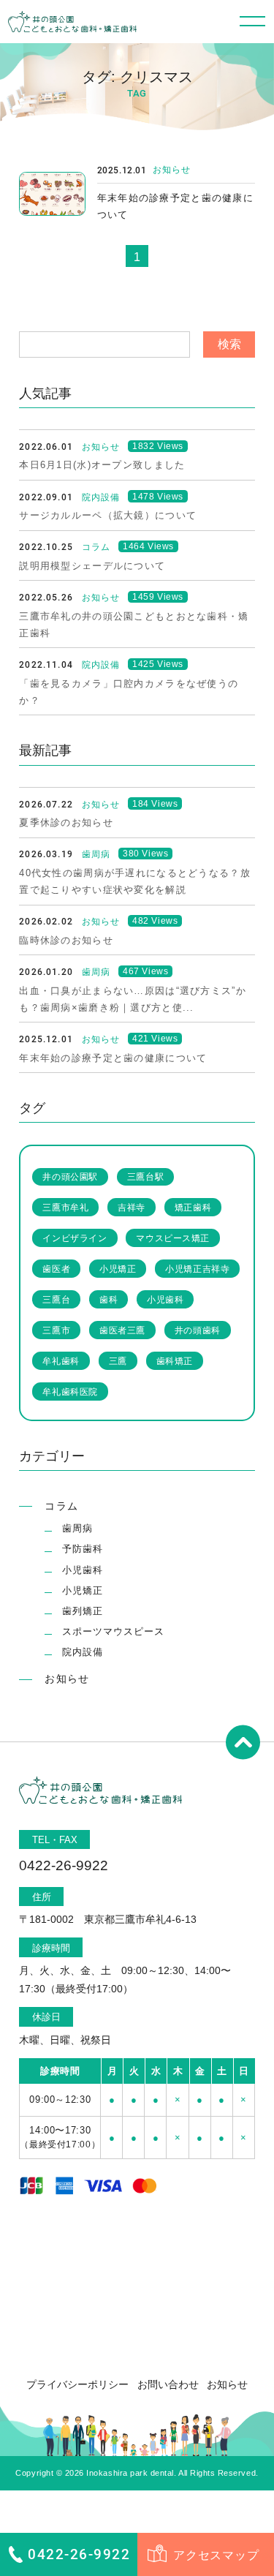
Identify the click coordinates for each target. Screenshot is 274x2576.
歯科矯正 (175, 1361)
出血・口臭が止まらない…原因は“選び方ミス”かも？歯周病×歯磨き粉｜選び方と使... (133, 999)
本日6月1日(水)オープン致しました (102, 465)
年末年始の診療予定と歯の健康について (175, 206)
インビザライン (75, 1238)
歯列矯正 (83, 1611)
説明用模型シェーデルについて (92, 566)
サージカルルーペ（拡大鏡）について (108, 515)
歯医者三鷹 (122, 1330)
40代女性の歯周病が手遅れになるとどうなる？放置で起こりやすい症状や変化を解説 (135, 881)
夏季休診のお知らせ (66, 822)
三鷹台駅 (145, 1176)
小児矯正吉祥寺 (197, 1269)
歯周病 (77, 1528)
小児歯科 (165, 1299)
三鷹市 (56, 1330)
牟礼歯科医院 (70, 1391)
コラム (61, 1506)
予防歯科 (83, 1549)
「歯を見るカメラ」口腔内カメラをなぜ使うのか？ (129, 692)
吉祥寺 (132, 1207)
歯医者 (56, 1269)
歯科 (109, 1299)
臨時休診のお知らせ (66, 940)
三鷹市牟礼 (65, 1207)
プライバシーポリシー (77, 2384)
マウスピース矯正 (173, 1238)
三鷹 (118, 1361)
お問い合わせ (168, 2384)
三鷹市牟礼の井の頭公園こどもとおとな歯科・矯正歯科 (134, 625)
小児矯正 (118, 1269)
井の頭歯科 (198, 1330)
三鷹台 (56, 1299)
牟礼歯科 (61, 1361)
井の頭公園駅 (70, 1176)
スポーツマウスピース (113, 1631)
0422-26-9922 (79, 2554)
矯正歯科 (193, 1207)
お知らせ (172, 170)
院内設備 (83, 1652)
